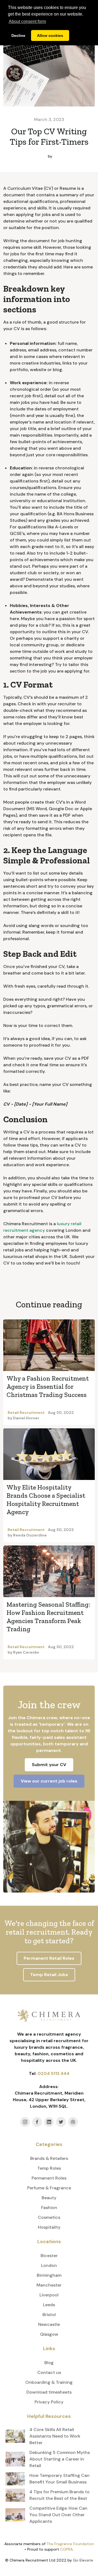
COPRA (66, 2549)
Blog (49, 2363)
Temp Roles (49, 2168)
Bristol (49, 2315)
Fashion (49, 2208)
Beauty (49, 2198)
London (49, 2265)
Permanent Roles (49, 2178)
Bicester (49, 2256)
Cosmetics (49, 2217)
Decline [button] (18, 35)
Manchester (49, 2285)
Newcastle (49, 2324)
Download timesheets (49, 2392)
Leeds (49, 2305)
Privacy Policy (49, 2402)
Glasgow (49, 2334)
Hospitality (49, 2227)
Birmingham (49, 2275)
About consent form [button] (27, 21)
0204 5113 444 (53, 2073)
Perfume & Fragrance (49, 2188)
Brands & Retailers (49, 2158)
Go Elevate (83, 2560)
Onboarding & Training (49, 2382)
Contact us (49, 2372)
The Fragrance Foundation (70, 2544)
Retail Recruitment (26, 1413)
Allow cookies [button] (50, 35)
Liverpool (49, 2295)
